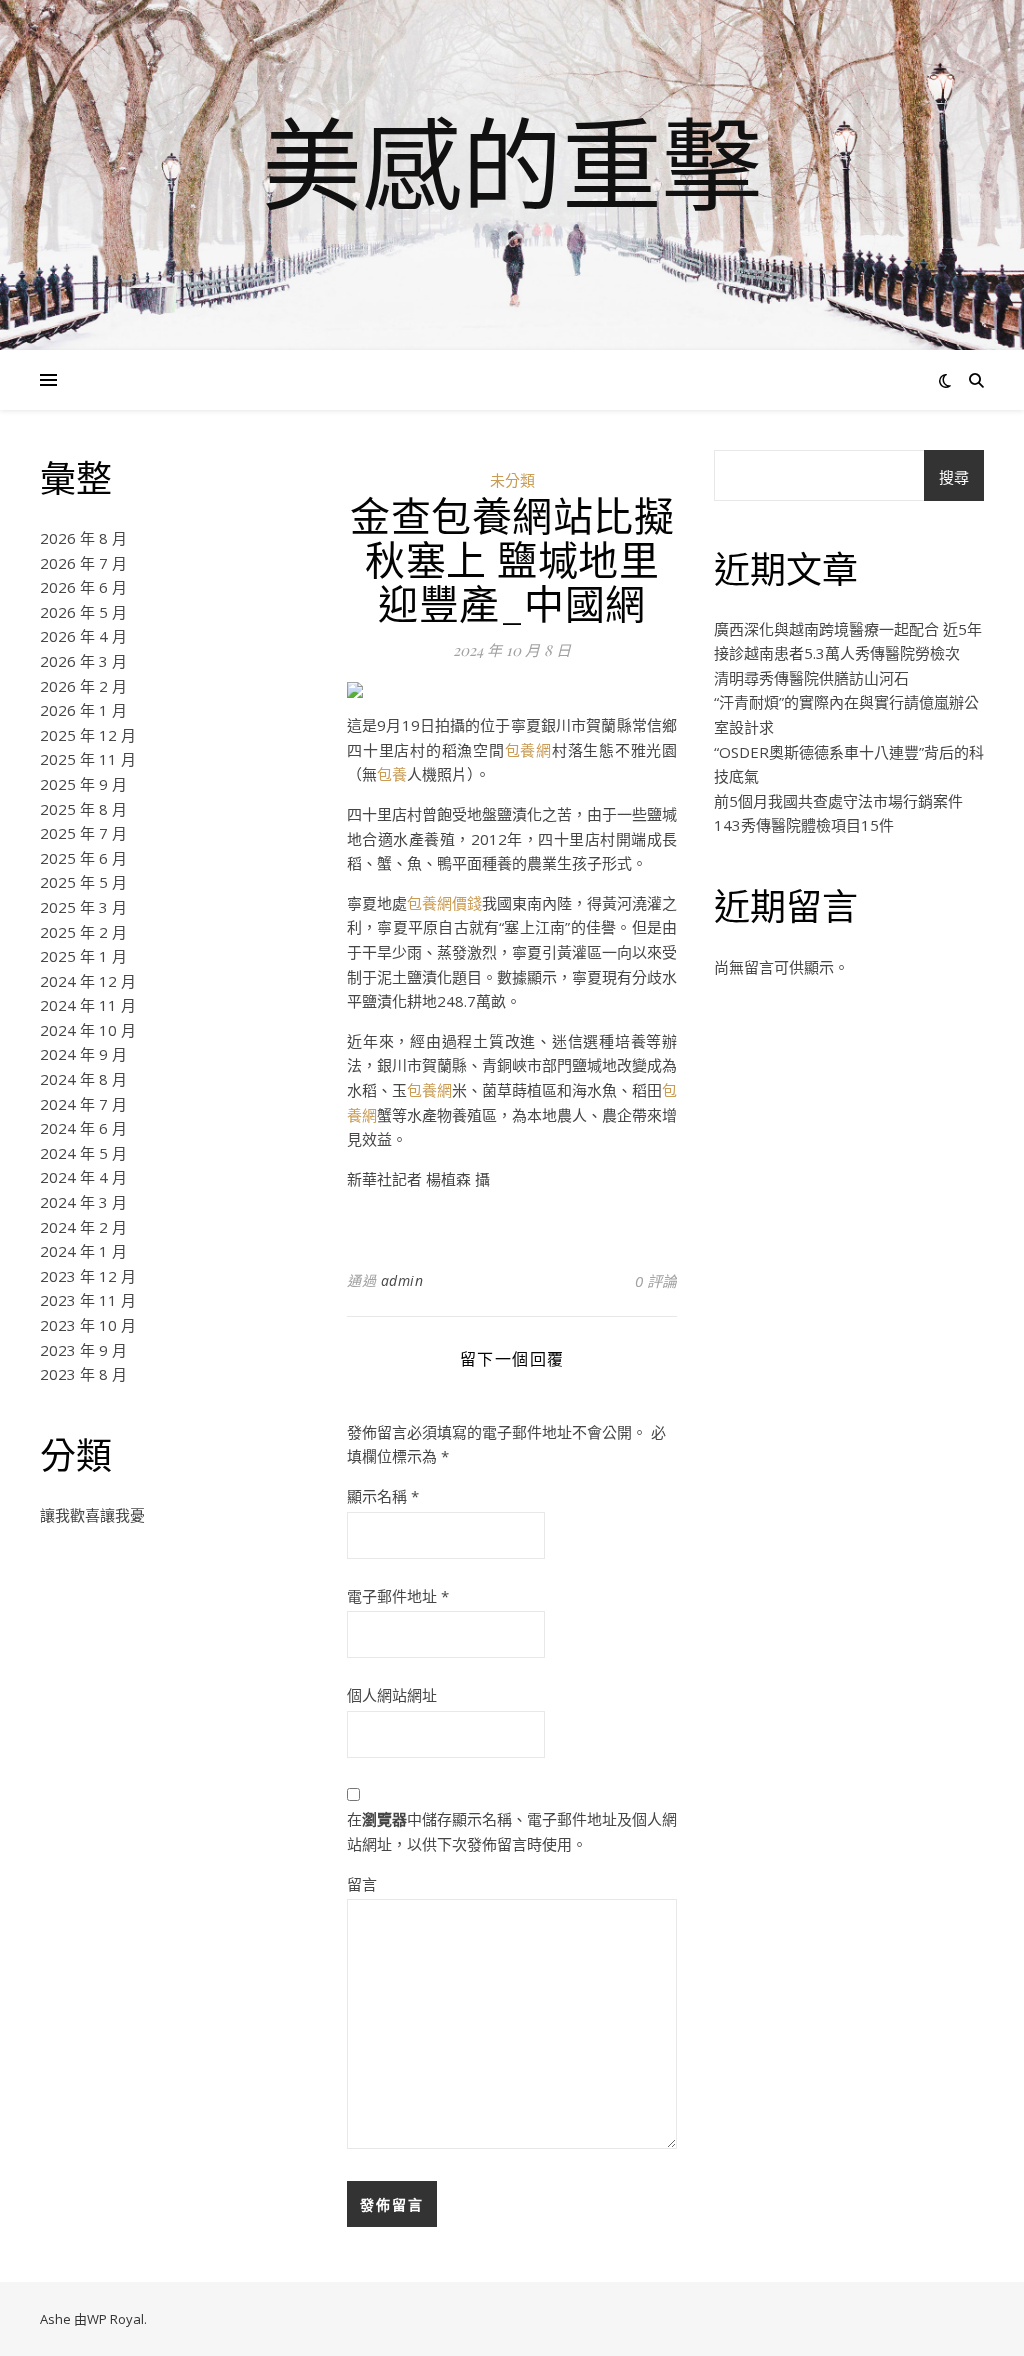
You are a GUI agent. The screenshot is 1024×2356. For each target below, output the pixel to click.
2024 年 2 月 (83, 1227)
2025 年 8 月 (83, 809)
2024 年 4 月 (83, 1177)
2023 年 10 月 (88, 1325)
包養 (392, 774)
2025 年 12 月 (88, 735)
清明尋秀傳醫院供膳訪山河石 (811, 678)
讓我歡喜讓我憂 (92, 1515)
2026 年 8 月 (83, 538)
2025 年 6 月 (83, 858)
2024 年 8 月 (83, 1079)
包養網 (528, 750)
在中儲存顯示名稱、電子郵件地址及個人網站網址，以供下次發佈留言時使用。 (512, 1831)
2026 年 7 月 (83, 563)
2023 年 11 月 (88, 1300)
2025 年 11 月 (88, 759)
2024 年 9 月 (83, 1054)
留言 (362, 1884)
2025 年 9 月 (83, 784)
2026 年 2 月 (83, 686)
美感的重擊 (512, 163)
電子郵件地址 (398, 1596)
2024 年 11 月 (88, 1005)
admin (402, 1280)
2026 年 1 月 (83, 710)
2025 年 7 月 (83, 833)
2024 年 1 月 (83, 1251)
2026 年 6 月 (83, 587)
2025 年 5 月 (83, 882)
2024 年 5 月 (83, 1153)
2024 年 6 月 (83, 1128)
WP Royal (115, 2319)
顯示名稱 (383, 1496)
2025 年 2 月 (83, 932)
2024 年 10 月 (88, 1030)
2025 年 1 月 (83, 956)
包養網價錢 (444, 903)
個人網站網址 (392, 1695)
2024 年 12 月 (88, 981)
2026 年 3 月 (83, 661)
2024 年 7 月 (83, 1104)
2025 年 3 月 (83, 907)
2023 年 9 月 (83, 1350)
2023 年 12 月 (88, 1276)
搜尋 (954, 477)
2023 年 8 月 (83, 1374)
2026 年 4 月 (83, 636)
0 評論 (656, 1281)
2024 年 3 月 (83, 1202)
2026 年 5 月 (83, 612)
